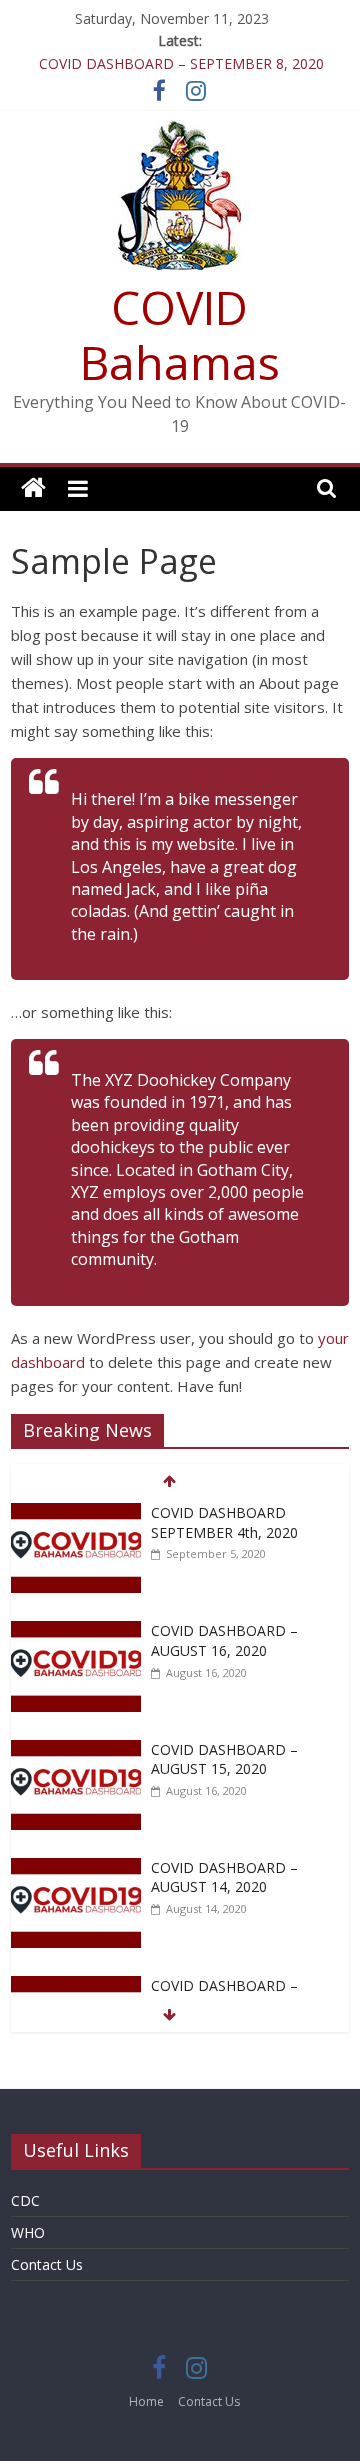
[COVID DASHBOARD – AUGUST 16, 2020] (76, 1631)
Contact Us (47, 2264)
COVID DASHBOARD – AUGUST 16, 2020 (224, 1640)
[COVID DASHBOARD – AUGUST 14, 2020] (76, 1868)
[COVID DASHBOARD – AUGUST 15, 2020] (76, 1750)
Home (146, 2401)
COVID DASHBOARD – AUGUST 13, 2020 (224, 1995)
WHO (28, 2232)
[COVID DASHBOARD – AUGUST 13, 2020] (76, 1986)
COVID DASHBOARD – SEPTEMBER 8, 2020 (181, 63)
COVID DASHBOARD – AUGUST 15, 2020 (224, 1759)
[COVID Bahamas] (33, 488)
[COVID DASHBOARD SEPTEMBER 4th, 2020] (76, 1513)
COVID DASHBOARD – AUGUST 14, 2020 (224, 1877)
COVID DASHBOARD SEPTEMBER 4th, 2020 (224, 1522)
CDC (25, 2200)
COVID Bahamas (180, 334)
